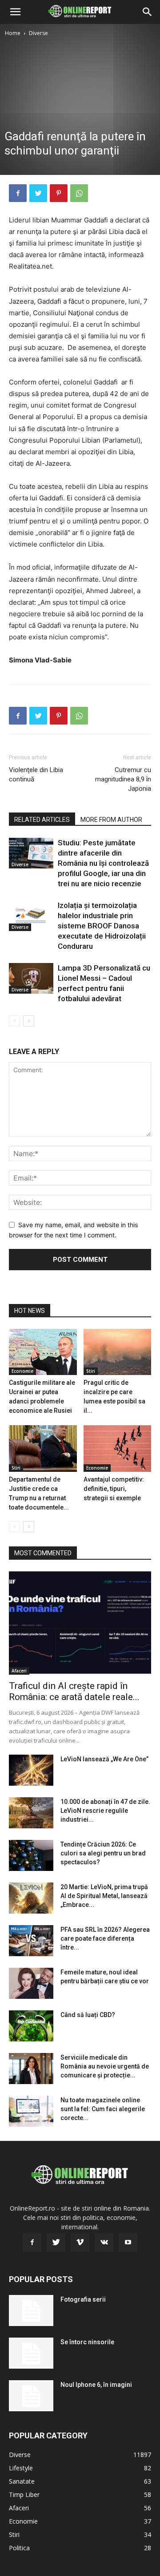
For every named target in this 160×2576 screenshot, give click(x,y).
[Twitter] (38, 193)
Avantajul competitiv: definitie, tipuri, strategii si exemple (114, 1489)
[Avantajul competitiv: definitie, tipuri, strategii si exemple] (118, 1449)
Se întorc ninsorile (87, 2342)
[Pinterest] (59, 193)
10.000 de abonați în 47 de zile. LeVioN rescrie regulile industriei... (105, 1811)
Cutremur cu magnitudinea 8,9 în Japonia (123, 779)
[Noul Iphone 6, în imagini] (31, 2396)
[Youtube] (128, 2243)
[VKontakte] (104, 2243)
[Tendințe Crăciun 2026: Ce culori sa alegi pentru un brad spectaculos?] (31, 1855)
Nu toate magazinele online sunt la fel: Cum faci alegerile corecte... (103, 2109)
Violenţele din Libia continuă (36, 775)
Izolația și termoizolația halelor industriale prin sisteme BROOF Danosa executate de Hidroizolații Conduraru (102, 926)
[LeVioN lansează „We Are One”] (31, 1770)
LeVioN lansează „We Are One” (104, 1759)
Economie (22, 1371)
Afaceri (19, 1671)
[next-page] (29, 1021)
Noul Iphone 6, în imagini (96, 2385)
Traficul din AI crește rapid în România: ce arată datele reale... (74, 1691)
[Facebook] (18, 193)
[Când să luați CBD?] (31, 2026)
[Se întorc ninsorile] (31, 2353)
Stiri (91, 1371)
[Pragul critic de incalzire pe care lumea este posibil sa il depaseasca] (118, 1352)
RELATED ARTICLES (42, 820)
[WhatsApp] (79, 193)
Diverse (38, 33)
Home (13, 33)
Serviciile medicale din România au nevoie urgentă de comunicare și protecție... (105, 2066)
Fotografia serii (83, 2299)
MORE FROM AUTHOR (111, 820)
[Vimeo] (80, 2243)
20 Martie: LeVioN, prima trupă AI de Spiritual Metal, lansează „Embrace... (104, 1896)
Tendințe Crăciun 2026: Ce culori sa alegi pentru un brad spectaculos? (103, 1853)
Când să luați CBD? (88, 2015)
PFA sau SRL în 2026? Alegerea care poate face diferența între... (105, 1938)
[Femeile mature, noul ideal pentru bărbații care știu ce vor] (31, 1983)
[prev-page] (14, 1021)
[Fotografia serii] (31, 2310)
